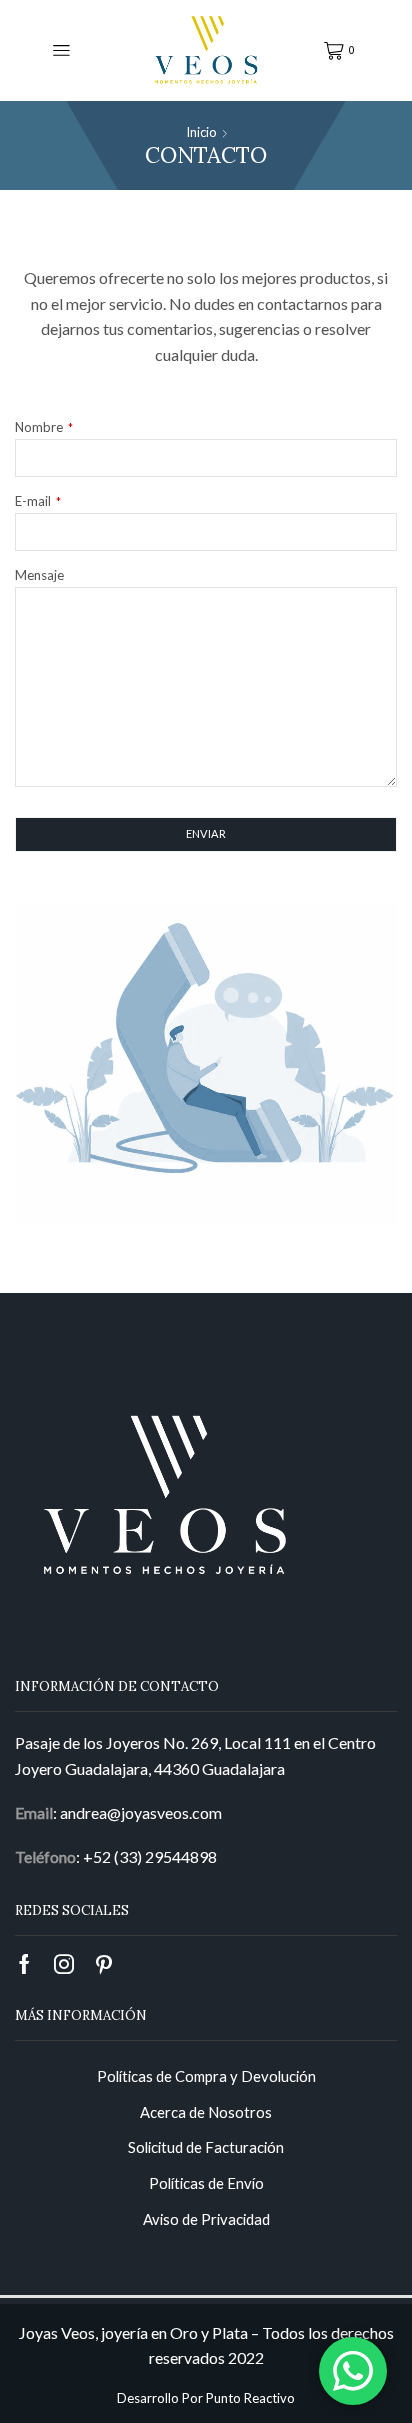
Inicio (201, 132)
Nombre (44, 427)
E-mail (38, 501)
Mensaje (39, 575)
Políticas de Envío (206, 2183)
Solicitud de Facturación (206, 2147)
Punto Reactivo (250, 2398)
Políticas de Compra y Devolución (206, 2076)
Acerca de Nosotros (206, 2112)
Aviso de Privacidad (206, 2219)
